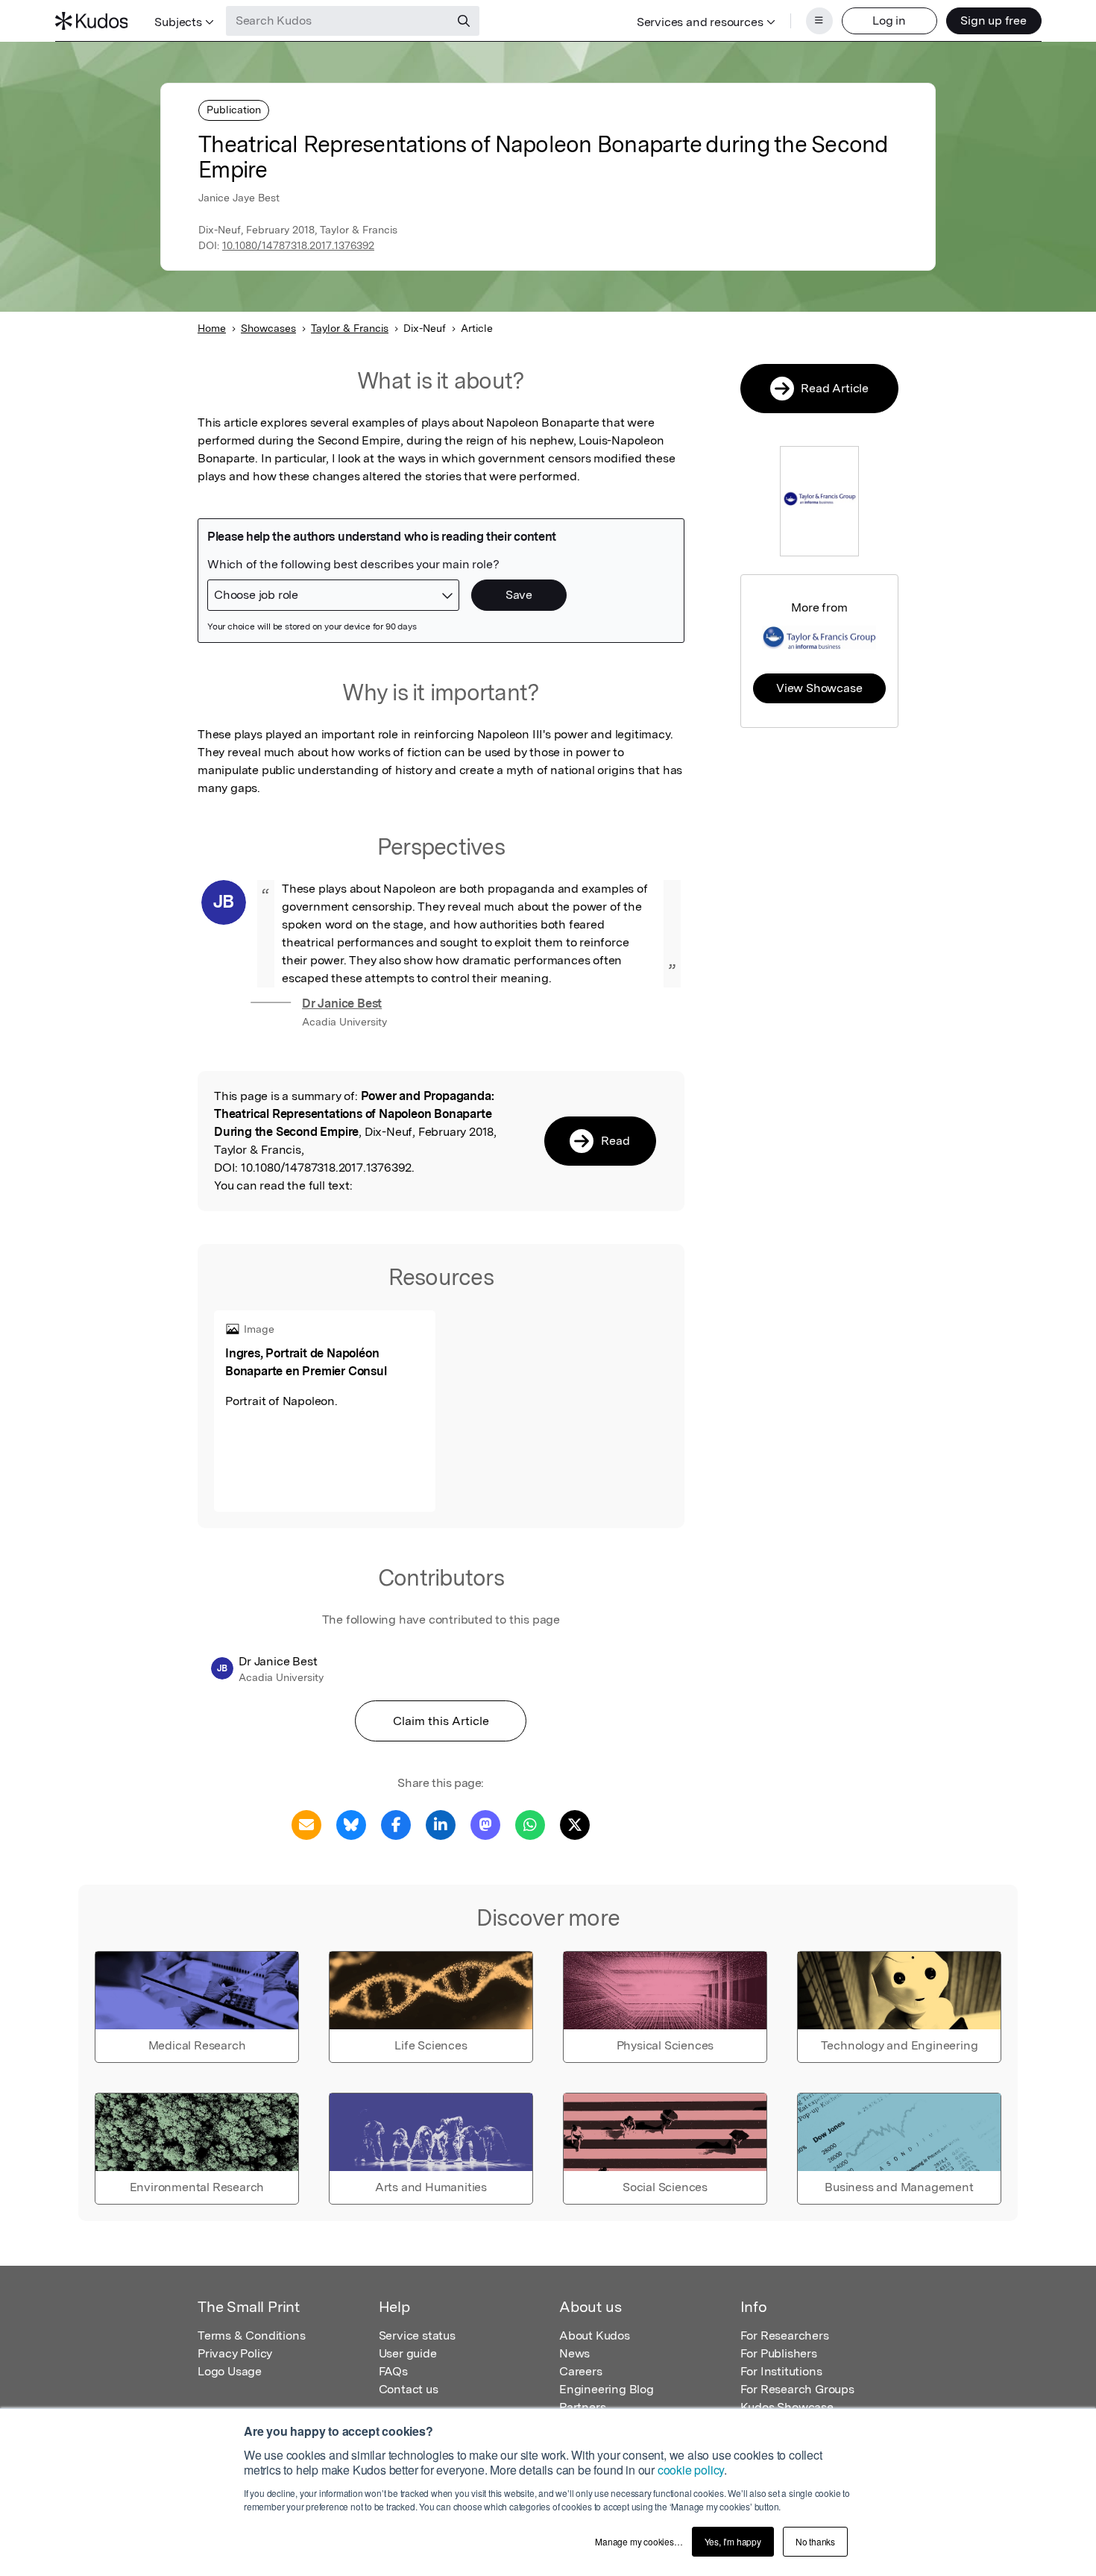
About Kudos (595, 2335)
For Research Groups (797, 2389)
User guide (408, 2353)
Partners (582, 2407)
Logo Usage (230, 2371)
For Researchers (785, 2335)
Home (212, 328)
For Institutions (781, 2371)
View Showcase (819, 688)
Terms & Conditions (251, 2335)
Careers (581, 2371)
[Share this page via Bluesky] (351, 1824)
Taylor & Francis (350, 328)
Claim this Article (441, 1721)
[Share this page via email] (306, 1824)
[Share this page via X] (575, 1824)
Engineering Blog (607, 2389)
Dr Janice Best (342, 1003)
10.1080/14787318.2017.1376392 (298, 245)
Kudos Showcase (787, 2407)
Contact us (409, 2389)
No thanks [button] (815, 2541)
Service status (417, 2335)
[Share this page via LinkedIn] (441, 1824)
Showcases (268, 328)
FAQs (393, 2371)
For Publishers (779, 2353)
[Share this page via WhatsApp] (530, 1824)
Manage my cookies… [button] (639, 2541)
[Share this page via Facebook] (396, 1824)
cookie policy (691, 2470)
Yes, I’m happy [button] (733, 2541)
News (574, 2353)
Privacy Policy (235, 2353)
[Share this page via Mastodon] (485, 1824)
